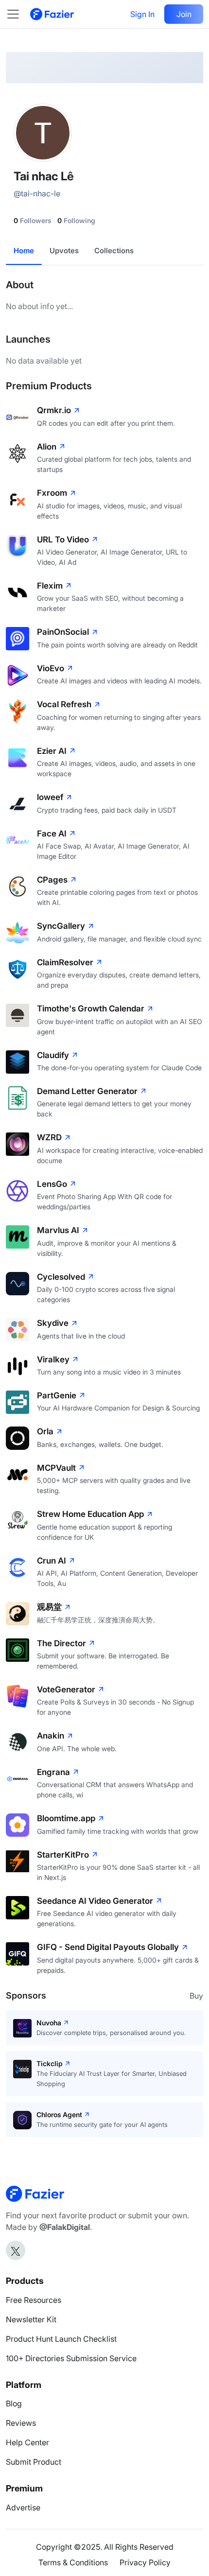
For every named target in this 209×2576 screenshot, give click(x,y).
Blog (14, 2403)
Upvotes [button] (64, 251)
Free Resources (34, 2300)
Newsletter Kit (31, 2319)
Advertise (23, 2507)
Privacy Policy (145, 2562)
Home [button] (24, 251)
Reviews (21, 2423)
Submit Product (34, 2462)
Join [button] (184, 14)
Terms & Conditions (73, 2562)
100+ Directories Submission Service (71, 2358)
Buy (196, 1996)
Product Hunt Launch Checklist (61, 2339)
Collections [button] (114, 251)
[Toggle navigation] (18, 14)
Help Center (27, 2442)
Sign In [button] (142, 14)
